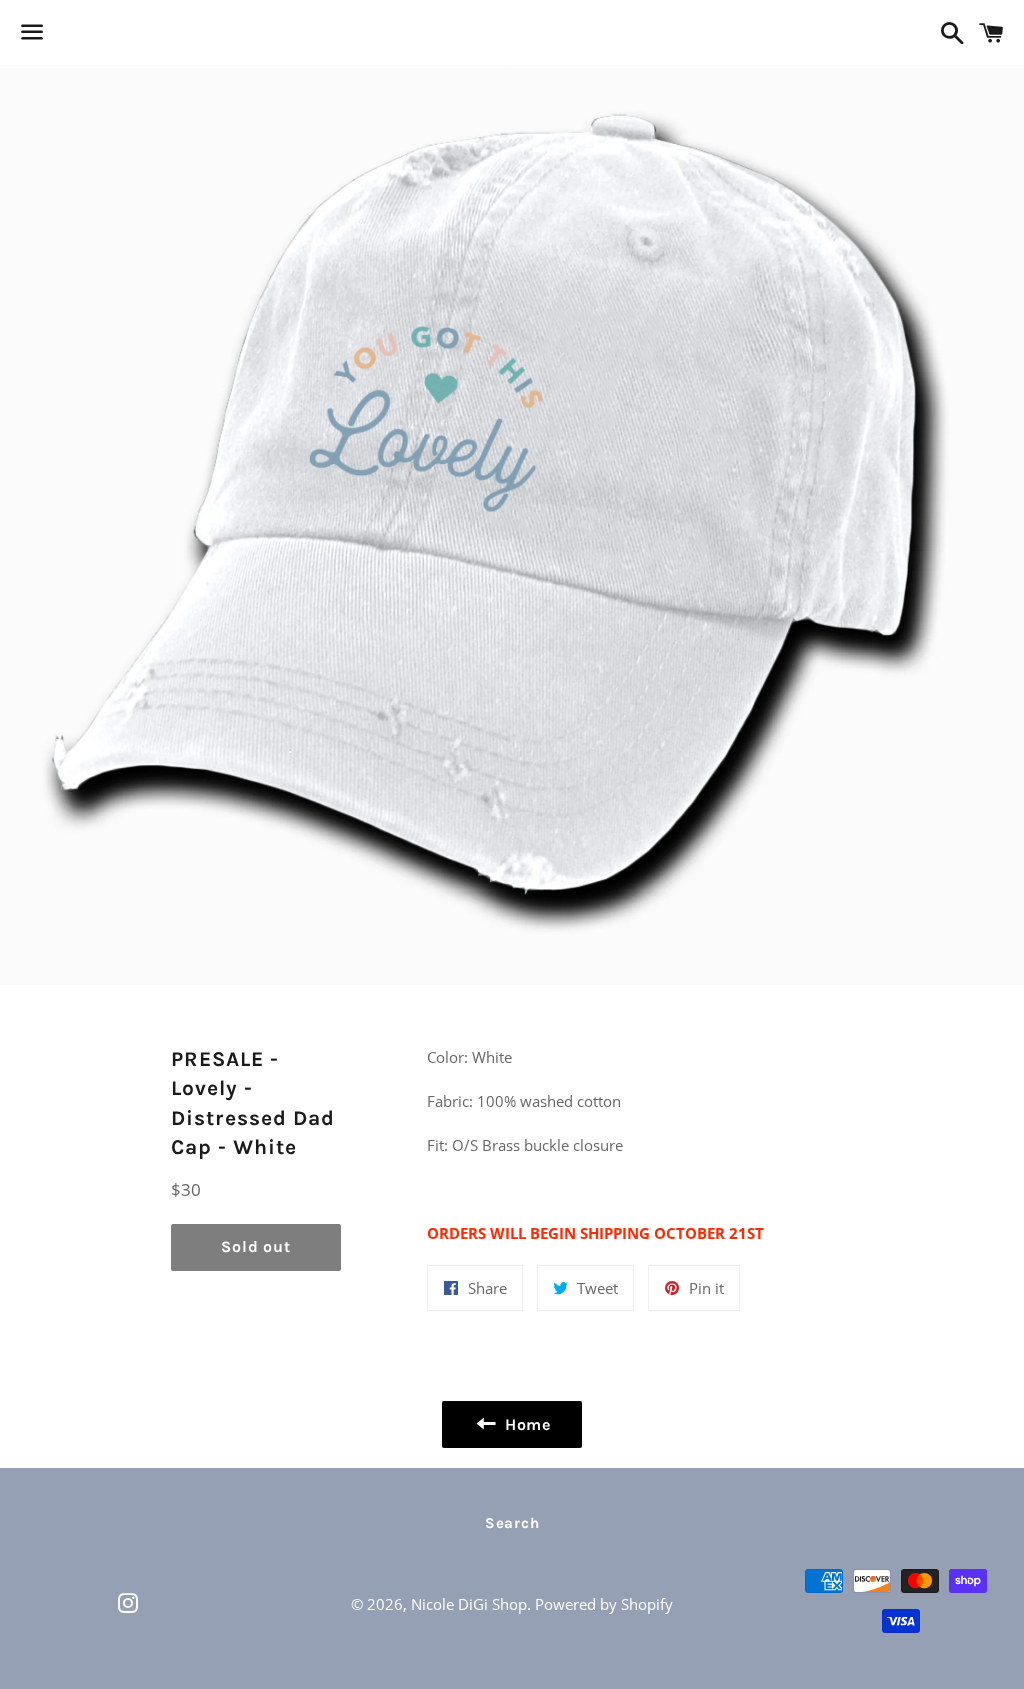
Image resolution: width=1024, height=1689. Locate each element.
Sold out (255, 1246)
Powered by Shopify (604, 1604)
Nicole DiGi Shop (469, 1604)
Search (512, 1523)
